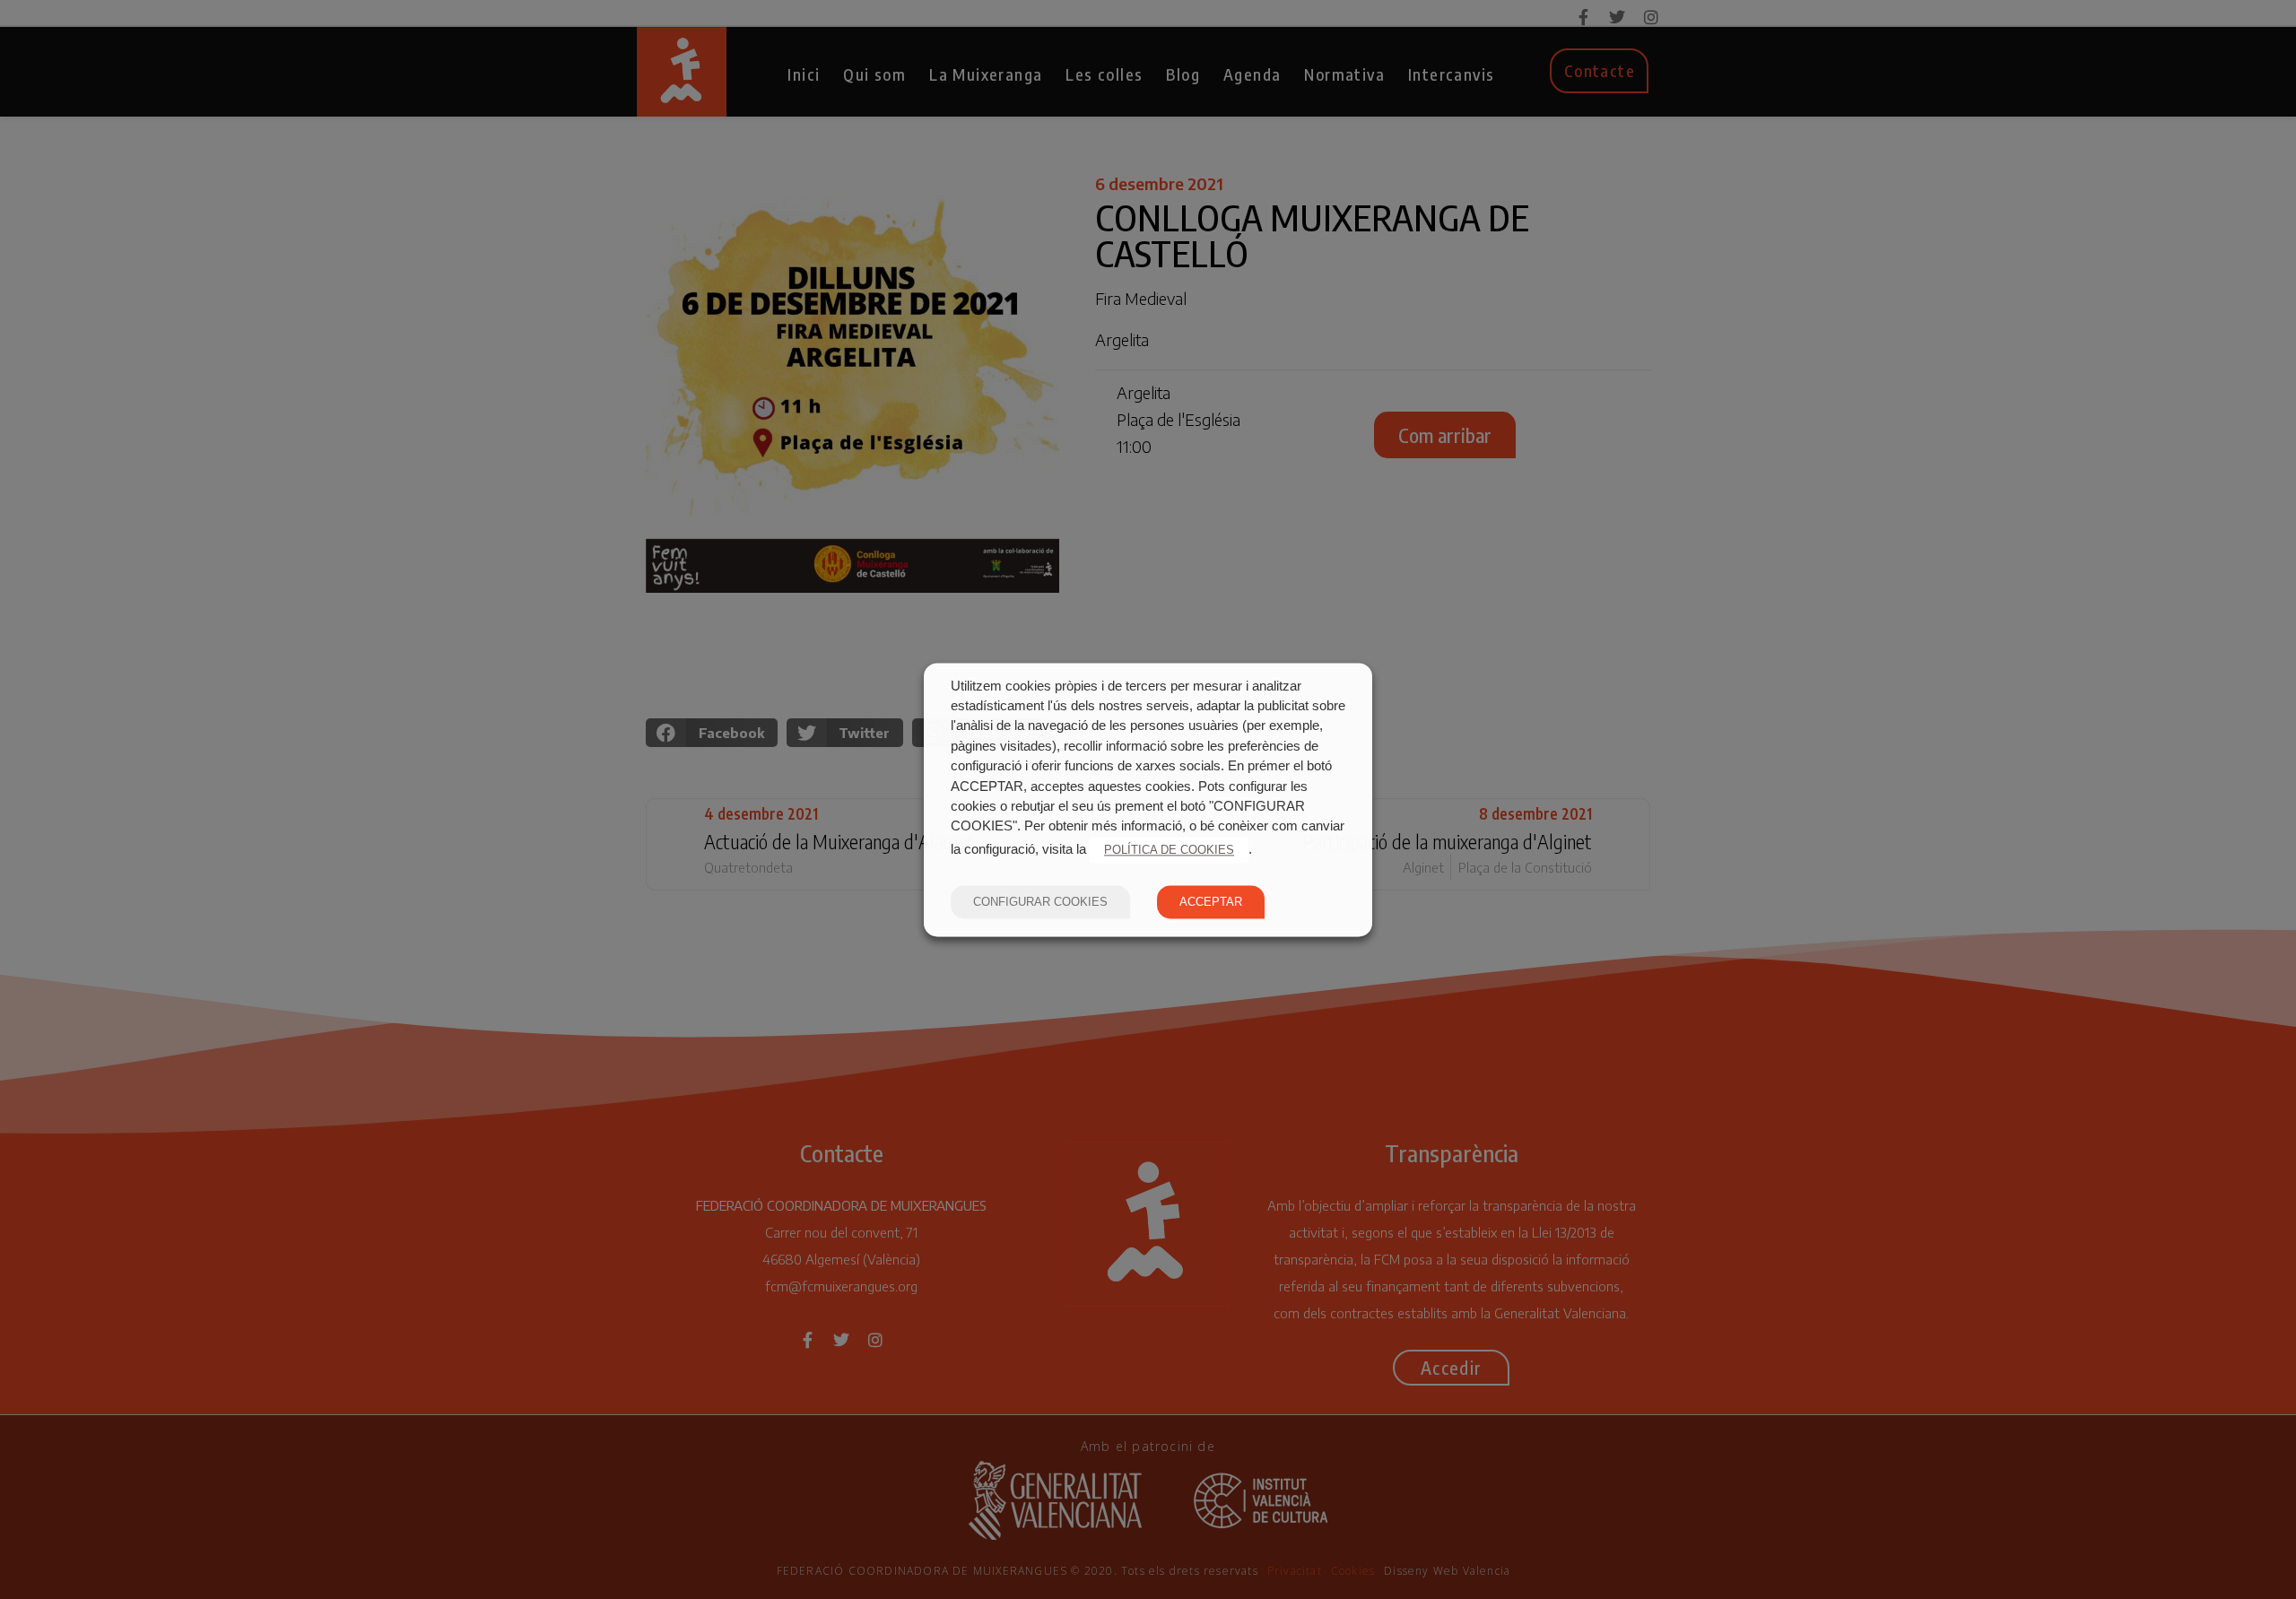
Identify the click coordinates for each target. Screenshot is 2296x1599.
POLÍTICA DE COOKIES (1169, 850)
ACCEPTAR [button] (1211, 902)
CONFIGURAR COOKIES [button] (1040, 902)
